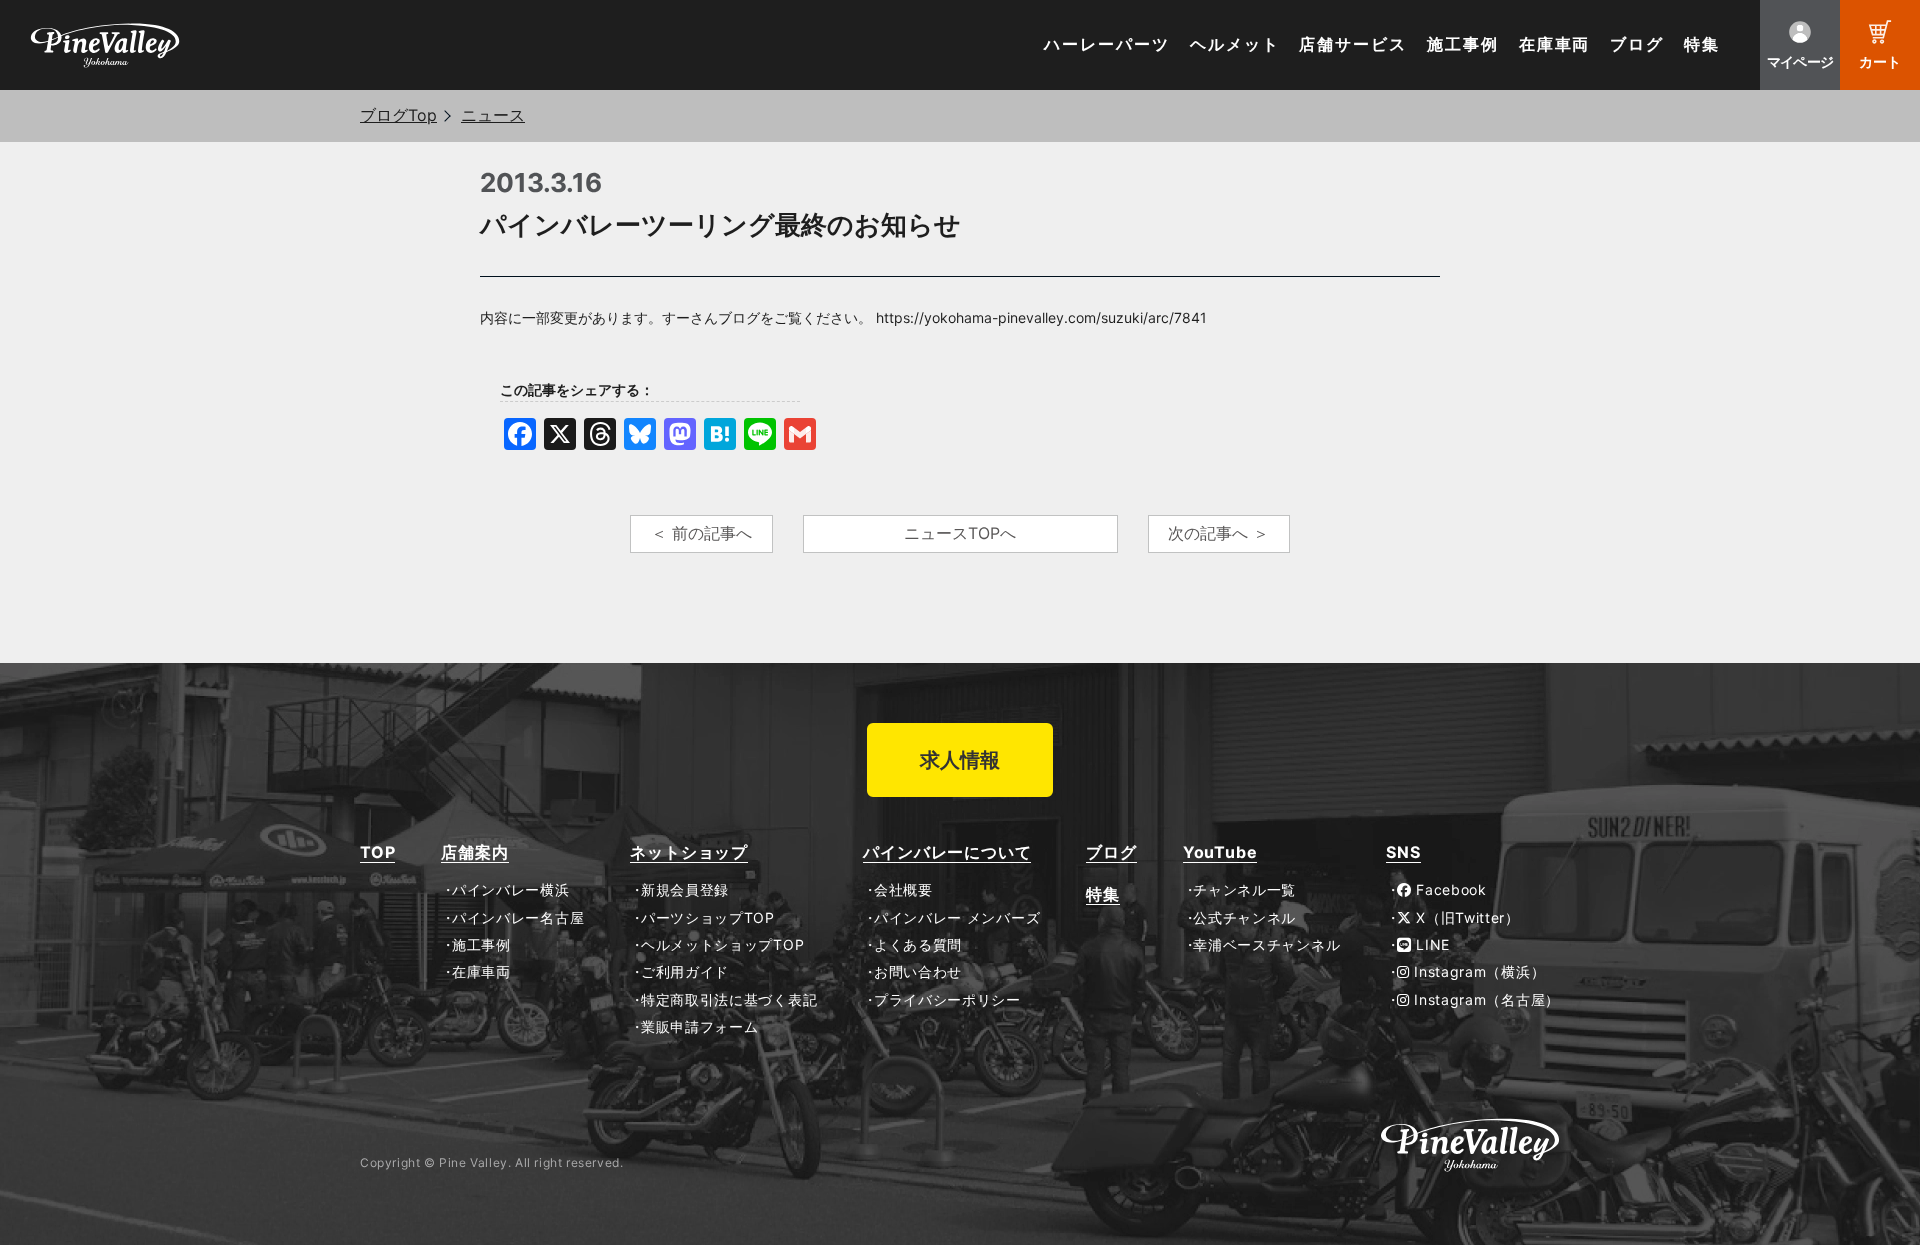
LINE (1431, 945)
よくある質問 (918, 945)
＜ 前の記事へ (701, 533)
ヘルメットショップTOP (722, 945)
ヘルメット (1235, 44)
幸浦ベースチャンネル (1266, 945)
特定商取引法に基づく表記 (729, 1000)
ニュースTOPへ (960, 533)
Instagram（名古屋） (1485, 1000)
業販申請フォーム (699, 1027)
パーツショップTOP (708, 918)
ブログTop (398, 115)
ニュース (493, 115)
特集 (1702, 44)
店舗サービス (1353, 44)
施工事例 (1463, 44)
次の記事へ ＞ (1218, 533)
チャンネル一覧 (1244, 890)
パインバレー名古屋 (518, 918)
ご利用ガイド (685, 972)
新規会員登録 (685, 890)
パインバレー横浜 (510, 890)
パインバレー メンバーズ (957, 918)
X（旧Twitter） (1466, 918)
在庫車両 (1555, 44)
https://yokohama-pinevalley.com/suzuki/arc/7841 (1041, 317)
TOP (377, 852)
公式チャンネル (1244, 918)
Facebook (1449, 890)
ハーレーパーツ (1106, 44)
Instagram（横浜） (1477, 972)
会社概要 (903, 890)
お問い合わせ (918, 972)
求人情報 (960, 760)
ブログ (1637, 44)
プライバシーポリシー (947, 1000)
